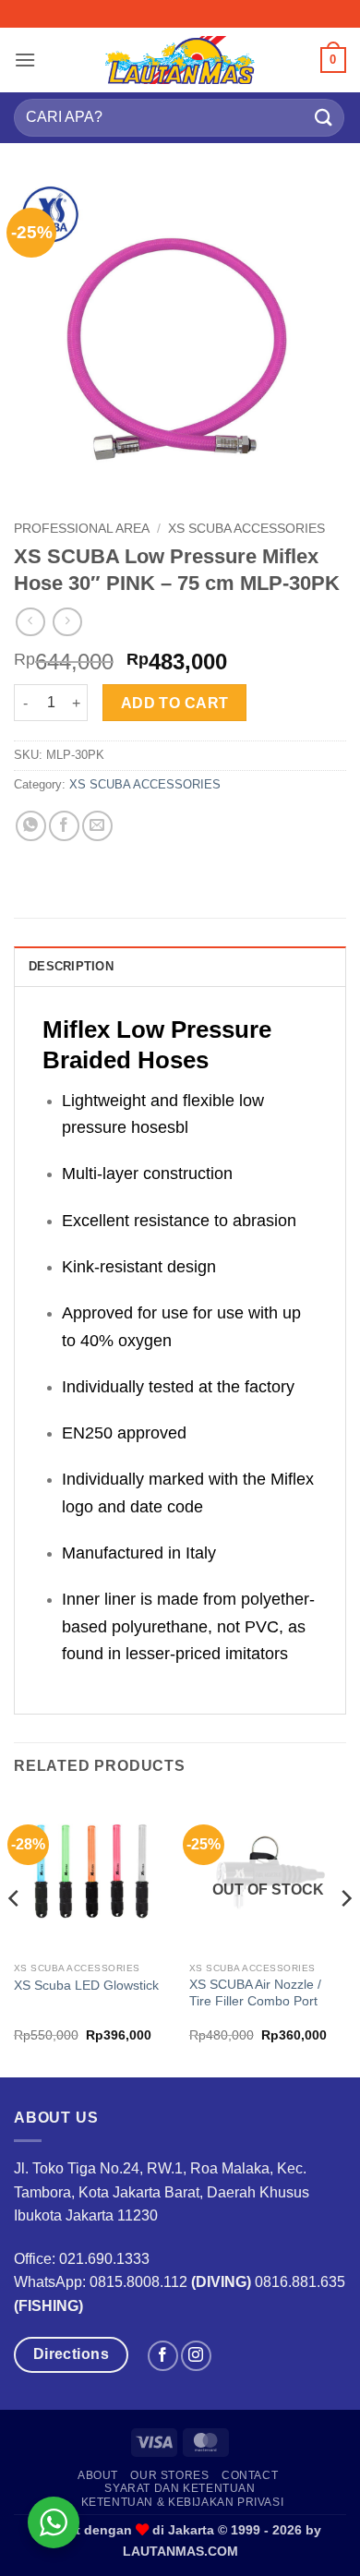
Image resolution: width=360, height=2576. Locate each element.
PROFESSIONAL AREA (82, 529)
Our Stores (169, 2475)
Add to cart (175, 703)
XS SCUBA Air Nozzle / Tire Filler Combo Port (255, 1993)
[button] (25, 60)
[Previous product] (67, 622)
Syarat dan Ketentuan (180, 2488)
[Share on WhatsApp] (31, 826)
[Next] (345, 1936)
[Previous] (15, 1936)
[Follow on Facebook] (163, 2356)
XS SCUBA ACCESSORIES (246, 529)
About (98, 2475)
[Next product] (30, 622)
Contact (250, 2475)
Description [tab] (71, 966)
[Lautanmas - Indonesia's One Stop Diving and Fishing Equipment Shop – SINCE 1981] (180, 60)
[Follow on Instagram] (196, 2356)
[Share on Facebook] (64, 826)
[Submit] (324, 118)
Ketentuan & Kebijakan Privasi (183, 2502)
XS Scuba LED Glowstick (86, 1986)
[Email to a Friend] (97, 826)
